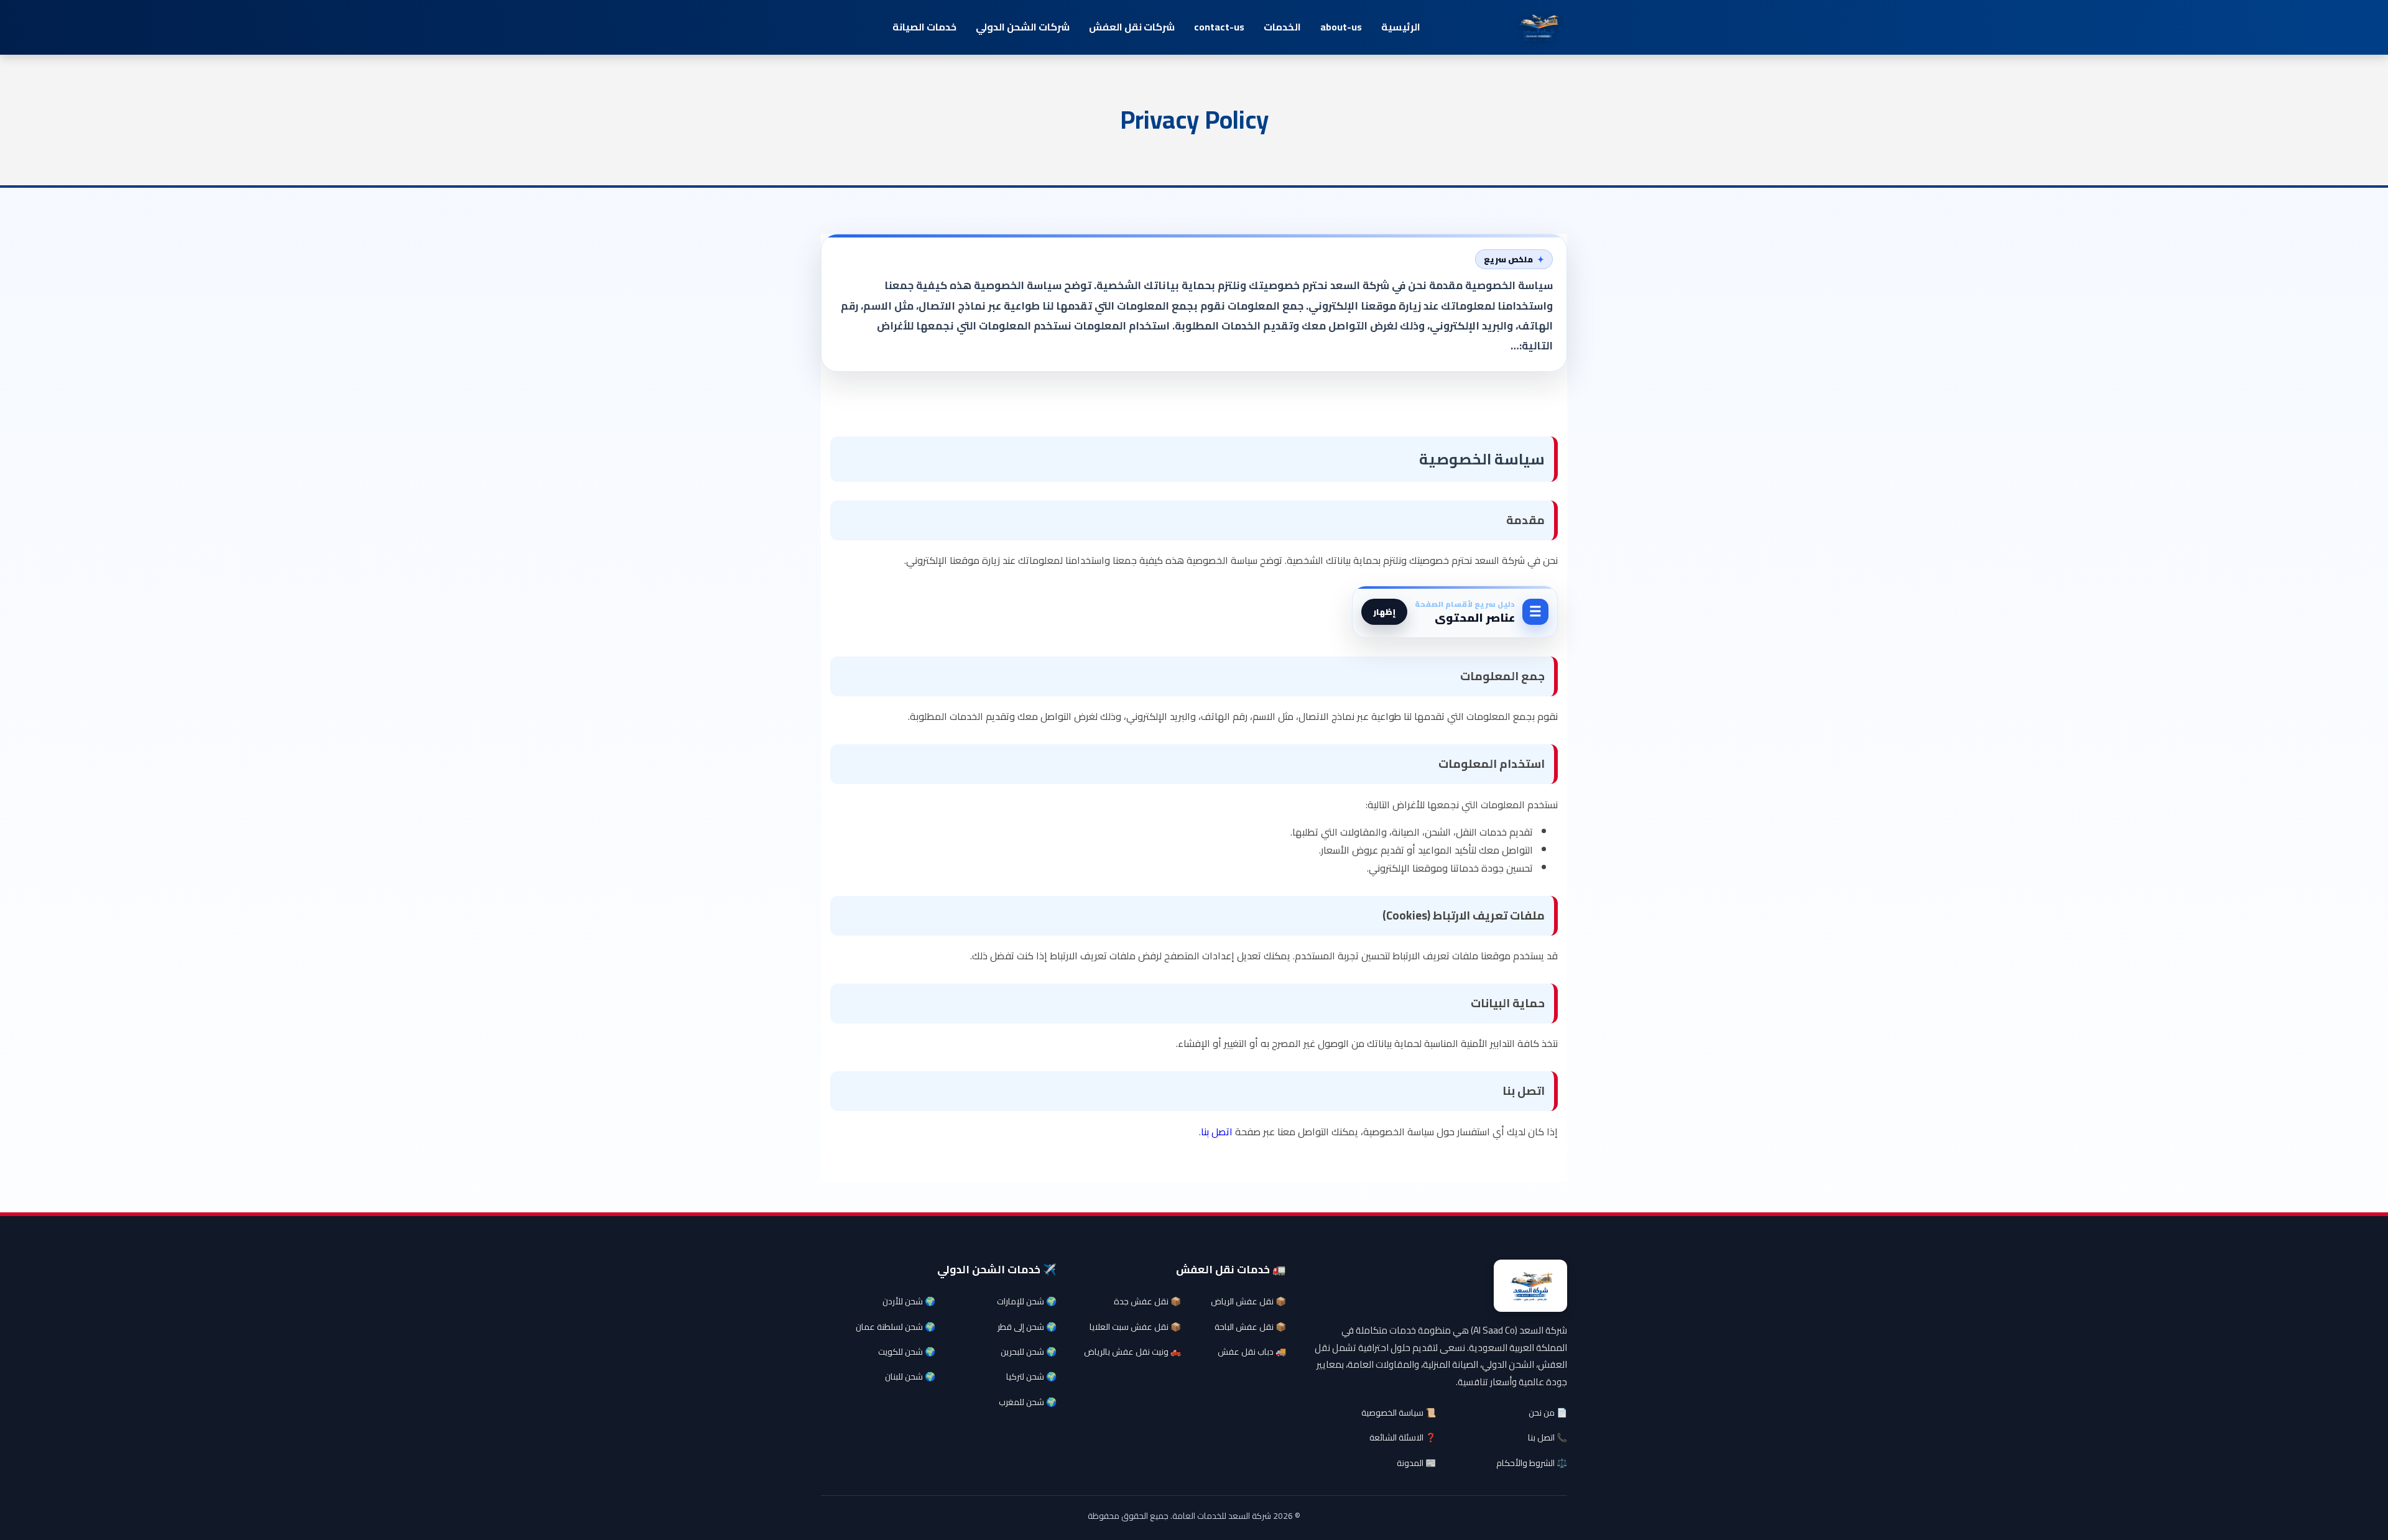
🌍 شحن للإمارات (1027, 1301)
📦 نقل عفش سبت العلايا (1135, 1327)
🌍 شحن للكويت (907, 1352)
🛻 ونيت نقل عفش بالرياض (1132, 1352)
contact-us (1219, 27)
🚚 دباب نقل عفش (1252, 1352)
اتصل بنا (1217, 1132)
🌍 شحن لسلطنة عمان (895, 1327)
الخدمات (1282, 27)
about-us (1341, 27)
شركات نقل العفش (1132, 27)
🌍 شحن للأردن (909, 1301)
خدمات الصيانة (924, 27)
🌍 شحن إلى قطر (1027, 1327)
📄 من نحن (1548, 1413)
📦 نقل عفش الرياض (1248, 1301)
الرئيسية (1401, 27)
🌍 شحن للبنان (910, 1376)
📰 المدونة (1416, 1463)
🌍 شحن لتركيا (1031, 1376)
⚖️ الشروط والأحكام (1532, 1463)
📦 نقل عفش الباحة (1250, 1327)
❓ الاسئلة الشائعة (1403, 1437)
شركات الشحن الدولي (1023, 27)
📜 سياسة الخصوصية (1399, 1413)
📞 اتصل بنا (1548, 1437)
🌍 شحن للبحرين (1029, 1352)
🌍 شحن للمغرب (1028, 1402)
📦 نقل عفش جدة (1147, 1301)
